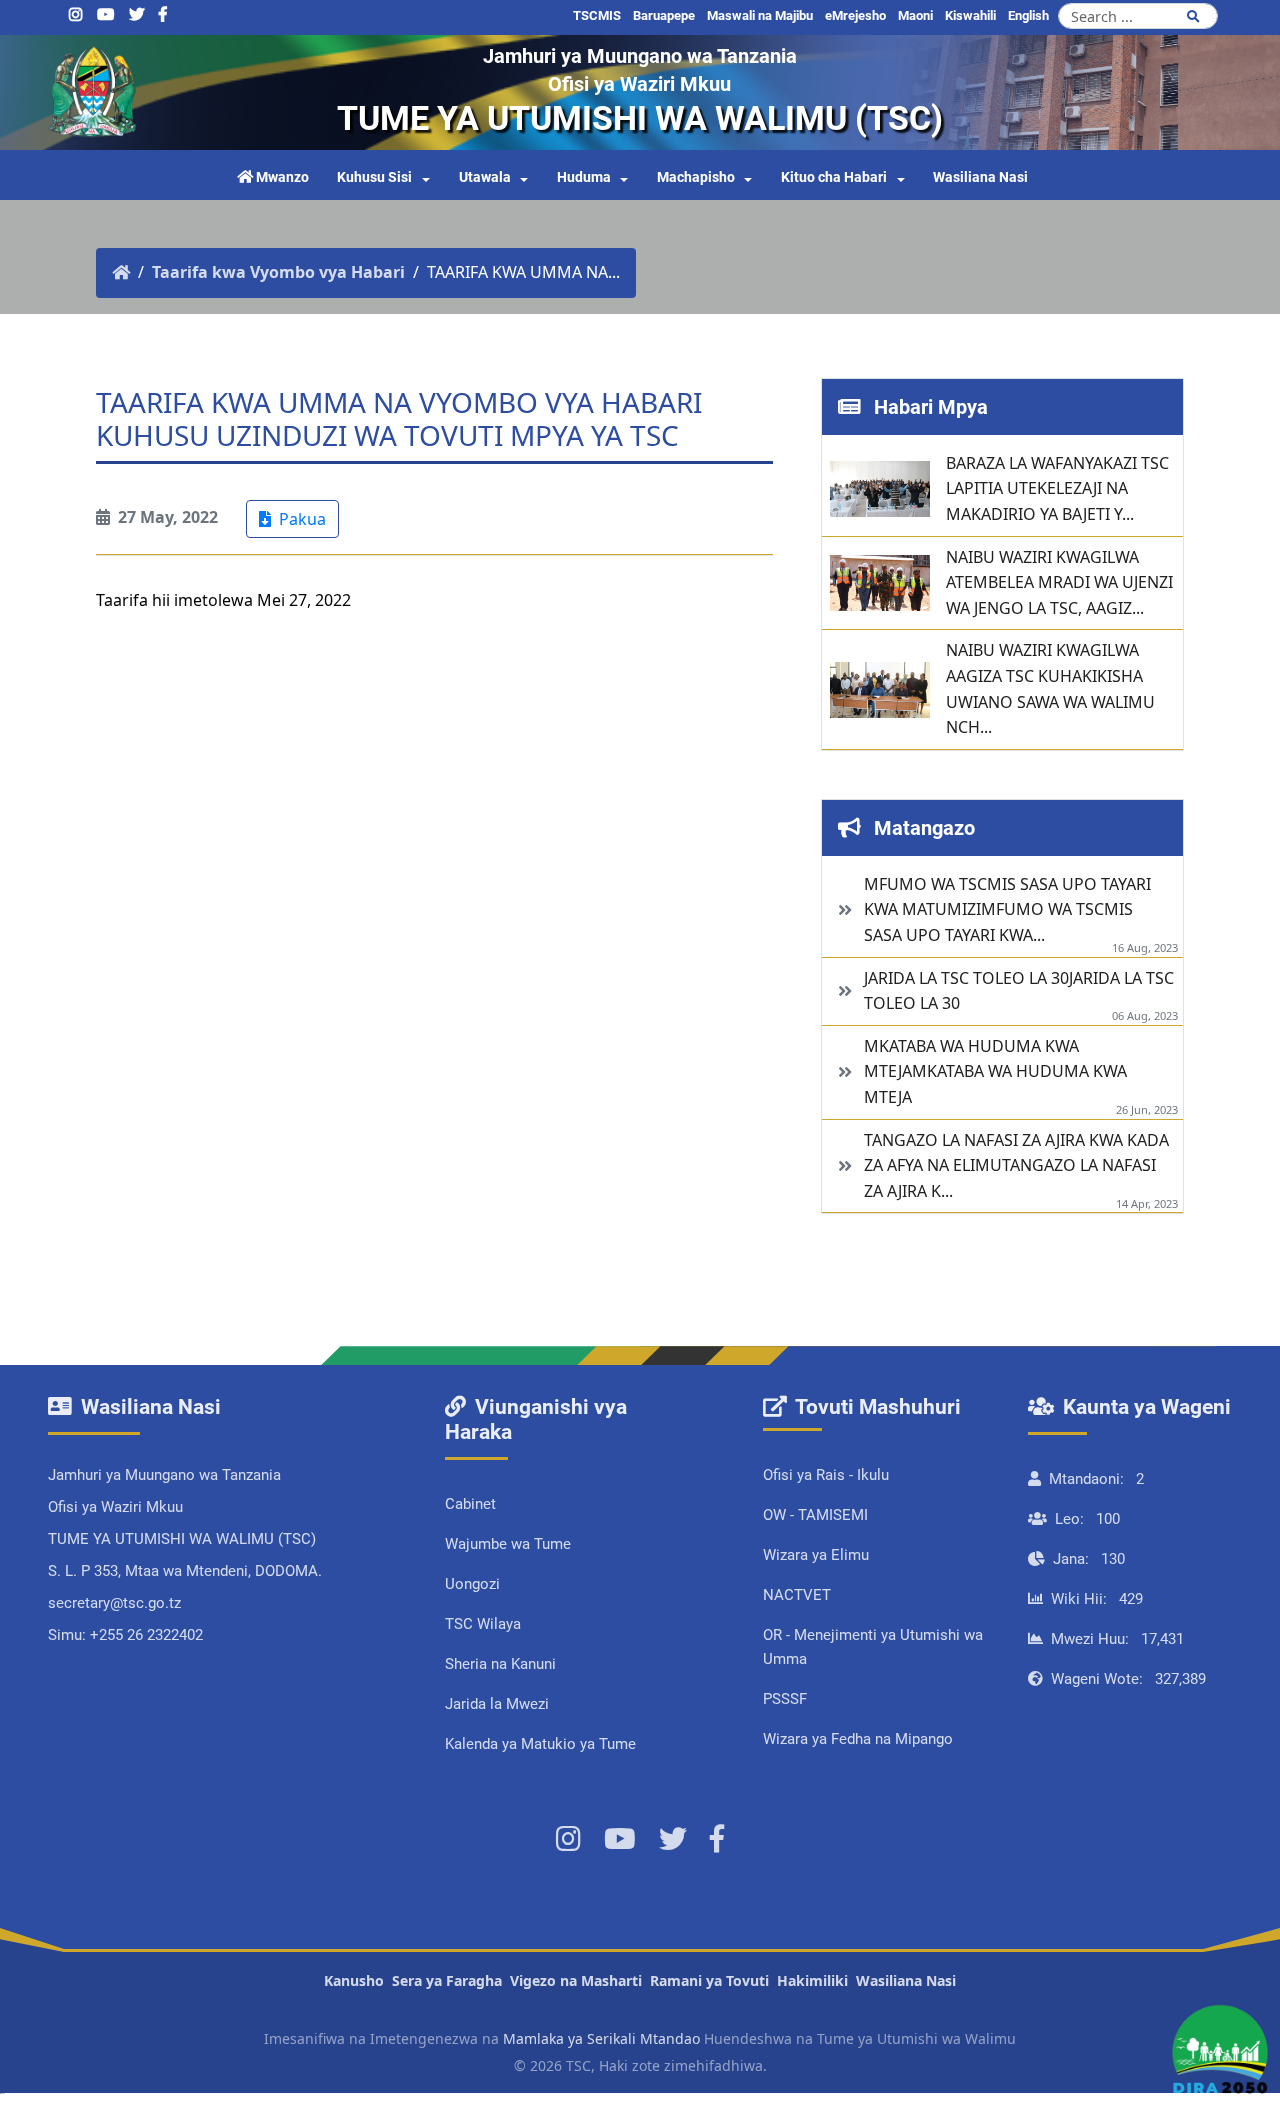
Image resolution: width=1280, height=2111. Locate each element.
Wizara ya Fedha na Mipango (858, 1739)
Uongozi (472, 1584)
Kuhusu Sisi (374, 177)
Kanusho (354, 1980)
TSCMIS (597, 15)
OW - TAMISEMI (815, 1515)
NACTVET (797, 1595)
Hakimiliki (812, 1980)
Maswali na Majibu (760, 15)
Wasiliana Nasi (980, 177)
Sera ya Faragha (447, 1980)
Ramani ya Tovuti (709, 1980)
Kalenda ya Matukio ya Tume (540, 1744)
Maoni (915, 15)
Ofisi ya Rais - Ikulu (826, 1475)
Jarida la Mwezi (497, 1704)
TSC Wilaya (483, 1624)
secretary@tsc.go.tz (114, 1603)
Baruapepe (664, 15)
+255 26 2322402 (146, 1635)
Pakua (300, 519)
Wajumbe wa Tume (508, 1544)
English (1028, 15)
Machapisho (696, 177)
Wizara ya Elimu (816, 1555)
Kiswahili (970, 15)
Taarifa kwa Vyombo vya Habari (278, 272)
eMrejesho (855, 15)
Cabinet (470, 1504)
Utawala (485, 177)
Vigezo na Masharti (576, 1980)
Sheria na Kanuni (500, 1664)
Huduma (584, 177)
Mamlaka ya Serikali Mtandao (601, 2038)
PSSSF (785, 1699)
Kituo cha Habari (834, 177)
